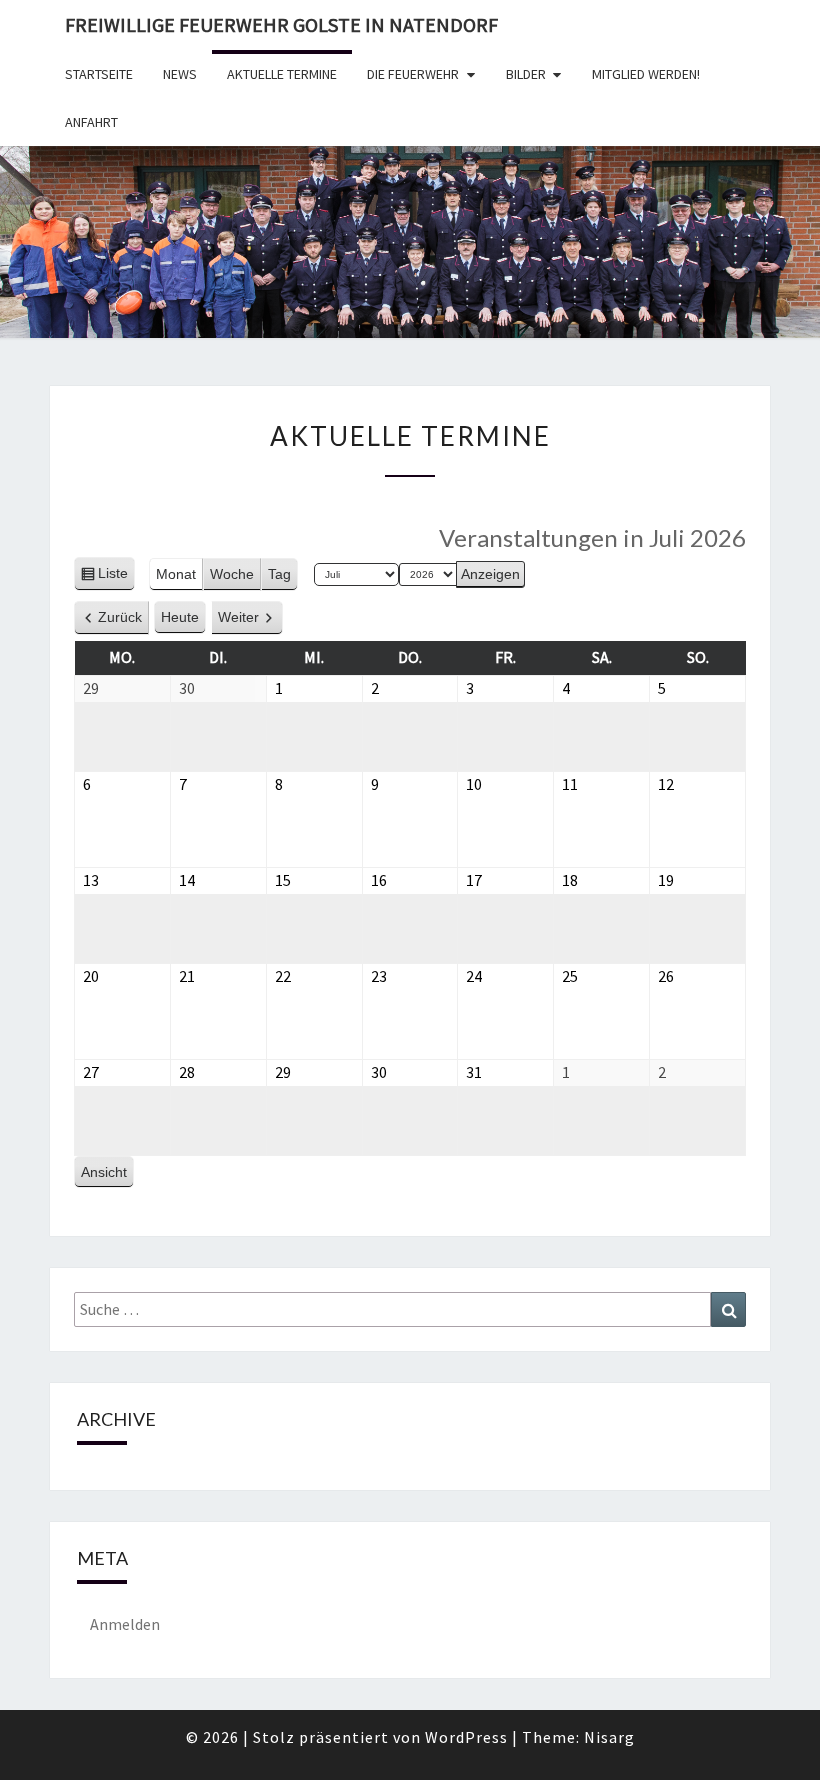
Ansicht (107, 1176)
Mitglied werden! (646, 74)
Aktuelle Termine (282, 74)
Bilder (526, 74)
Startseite (99, 74)
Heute (180, 617)
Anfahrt (91, 122)
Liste (113, 578)
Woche (232, 574)
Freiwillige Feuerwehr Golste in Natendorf (281, 24)
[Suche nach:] (410, 1309)
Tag (279, 574)
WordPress (466, 1737)
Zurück (120, 617)
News (180, 74)
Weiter (238, 617)
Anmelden (125, 1624)
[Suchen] (728, 1309)
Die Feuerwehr (413, 74)
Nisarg (609, 1737)
